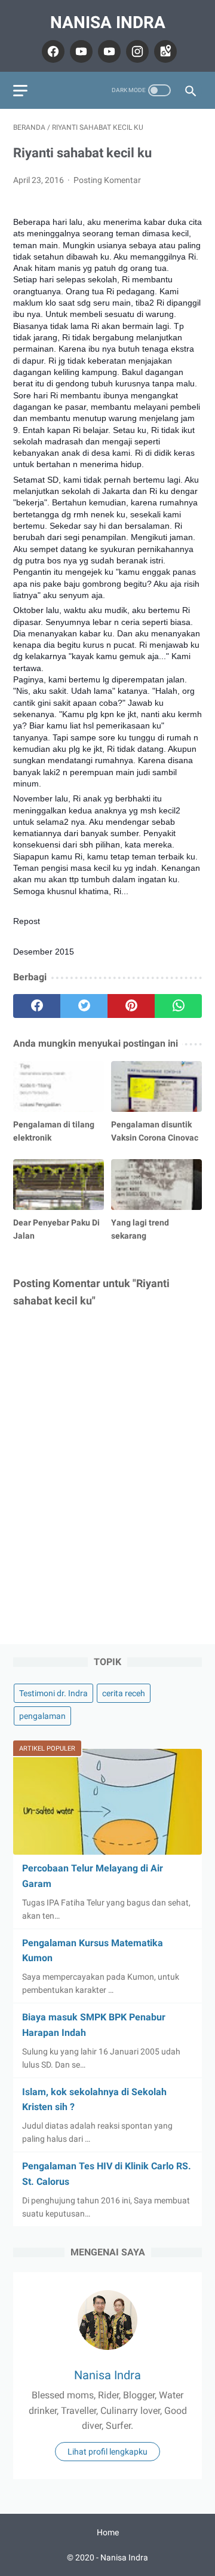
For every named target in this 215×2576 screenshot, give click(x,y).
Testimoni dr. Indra (53, 1693)
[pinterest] (131, 1006)
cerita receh (124, 1693)
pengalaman (42, 1716)
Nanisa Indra (108, 22)
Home (108, 2532)
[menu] (20, 91)
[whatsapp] (178, 1006)
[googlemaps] (164, 51)
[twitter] (84, 1006)
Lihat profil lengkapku (107, 2452)
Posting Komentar (107, 180)
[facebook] (52, 51)
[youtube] (80, 51)
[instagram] (136, 51)
